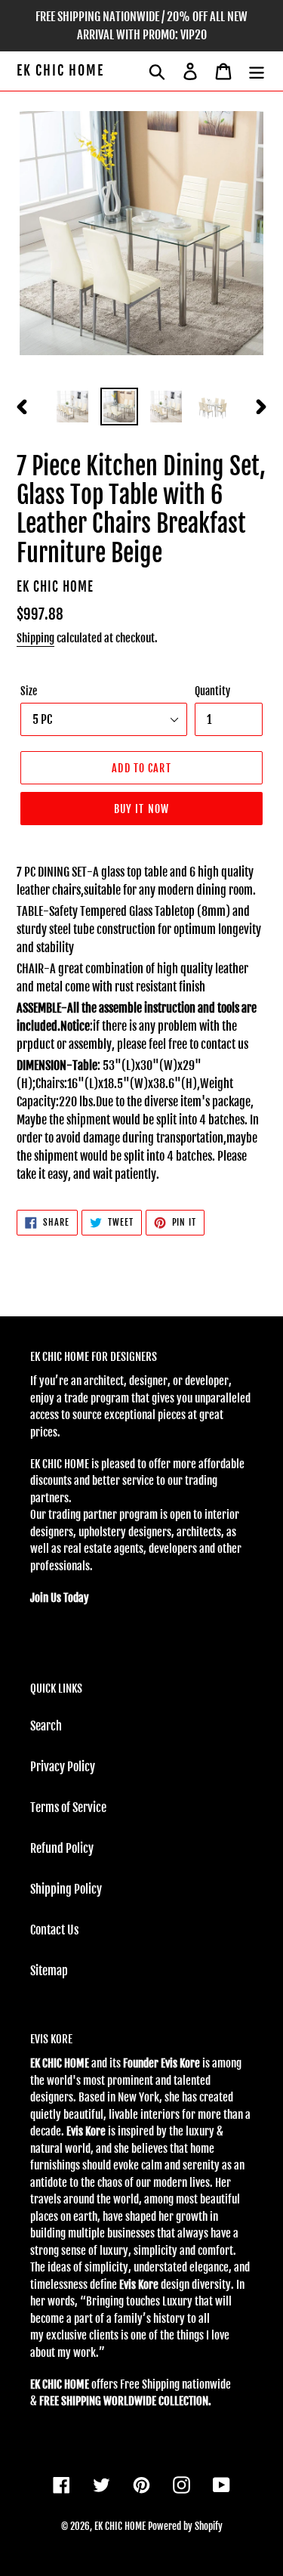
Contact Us (54, 1930)
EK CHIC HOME (60, 71)
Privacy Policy (63, 1767)
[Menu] (257, 71)
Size (29, 691)
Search (46, 1726)
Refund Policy (62, 1848)
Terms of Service (68, 1808)
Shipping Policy (66, 1889)
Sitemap (49, 1971)
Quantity (212, 691)
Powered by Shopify (185, 2526)
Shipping (35, 638)
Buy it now (141, 809)
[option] (72, 407)
